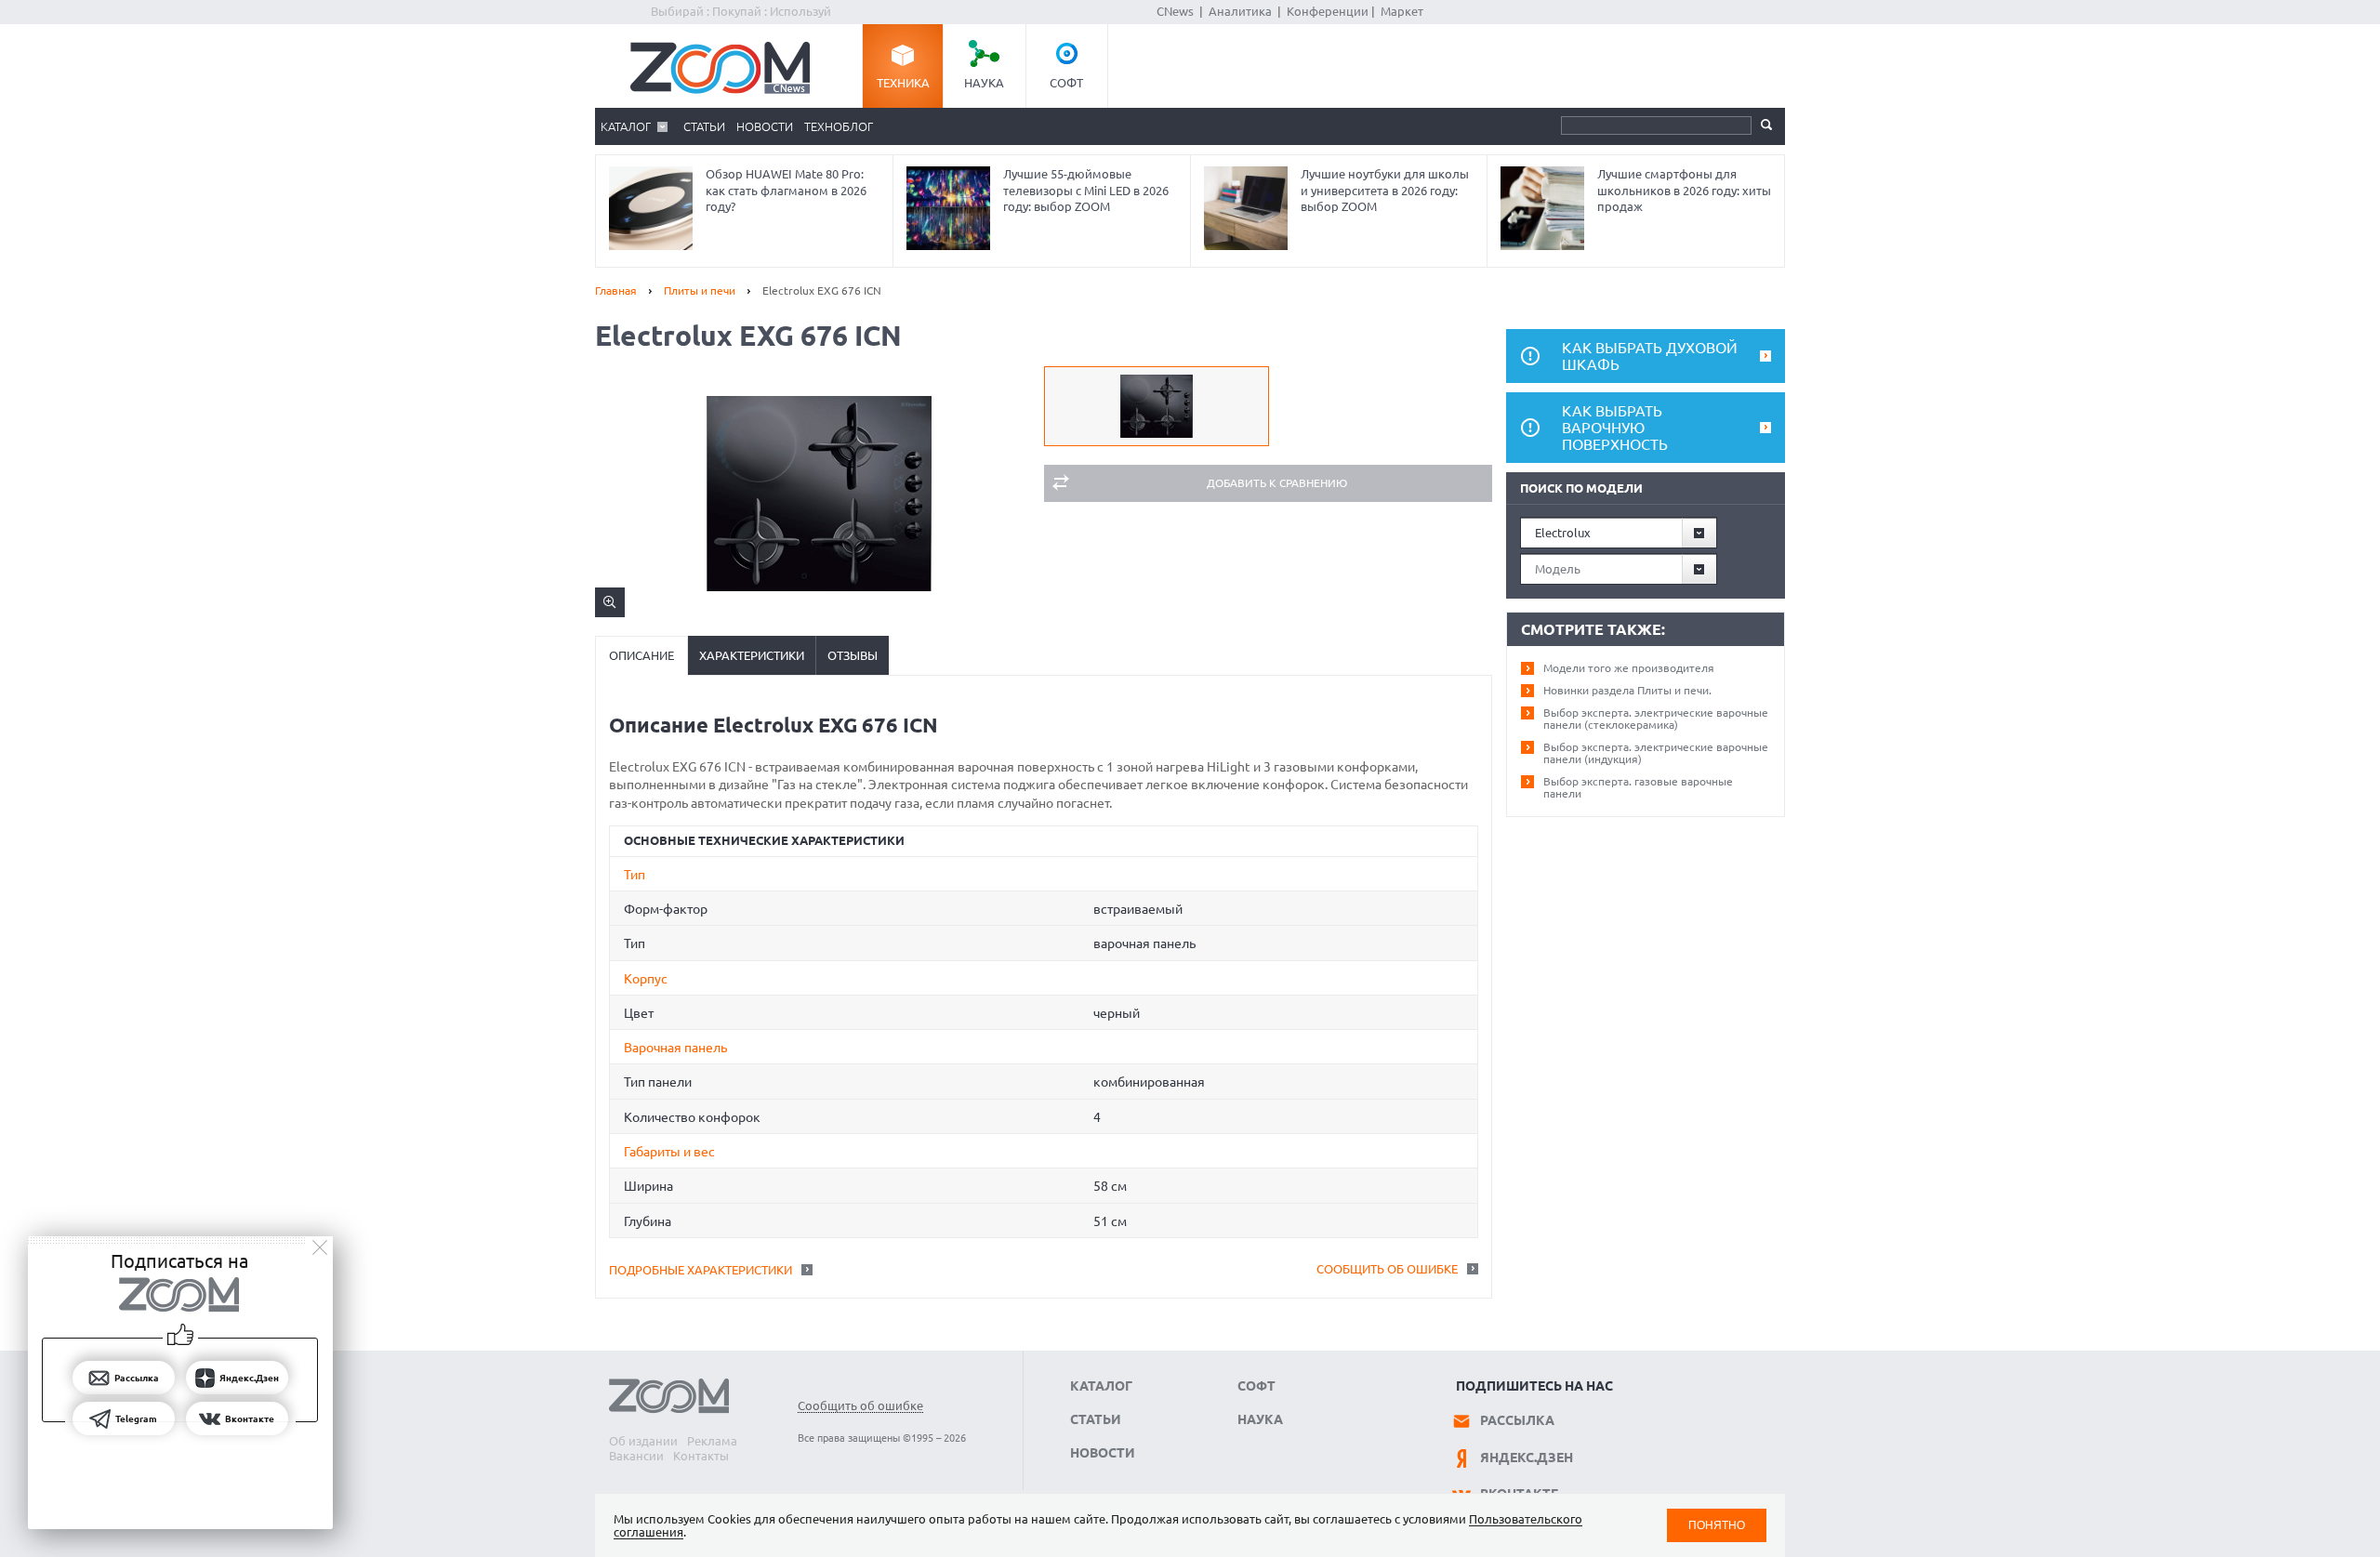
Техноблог (839, 126)
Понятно (1717, 1525)
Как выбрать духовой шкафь (1650, 356)
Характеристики (752, 655)
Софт (1066, 83)
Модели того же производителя (1629, 668)
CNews (1175, 11)
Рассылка (1517, 1420)
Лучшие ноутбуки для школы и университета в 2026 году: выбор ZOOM (1385, 190)
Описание (641, 655)
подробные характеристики (701, 1270)
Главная (616, 290)
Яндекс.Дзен (1527, 1458)
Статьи (704, 126)
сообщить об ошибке (1387, 1269)
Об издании (643, 1441)
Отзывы (853, 655)
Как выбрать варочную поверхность (1615, 428)
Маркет (1402, 11)
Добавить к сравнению (1277, 483)
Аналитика (1240, 11)
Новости (765, 126)
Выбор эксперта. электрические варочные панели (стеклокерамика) (1656, 719)
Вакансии (636, 1456)
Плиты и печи (700, 290)
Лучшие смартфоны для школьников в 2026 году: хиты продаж (1684, 190)
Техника (903, 83)
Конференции (1328, 11)
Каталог (626, 126)
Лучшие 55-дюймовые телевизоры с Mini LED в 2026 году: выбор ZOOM (1086, 190)
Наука (984, 83)
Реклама (712, 1441)
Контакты (701, 1456)
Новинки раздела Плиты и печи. (1627, 690)
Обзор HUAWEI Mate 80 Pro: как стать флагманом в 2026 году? (786, 190)
